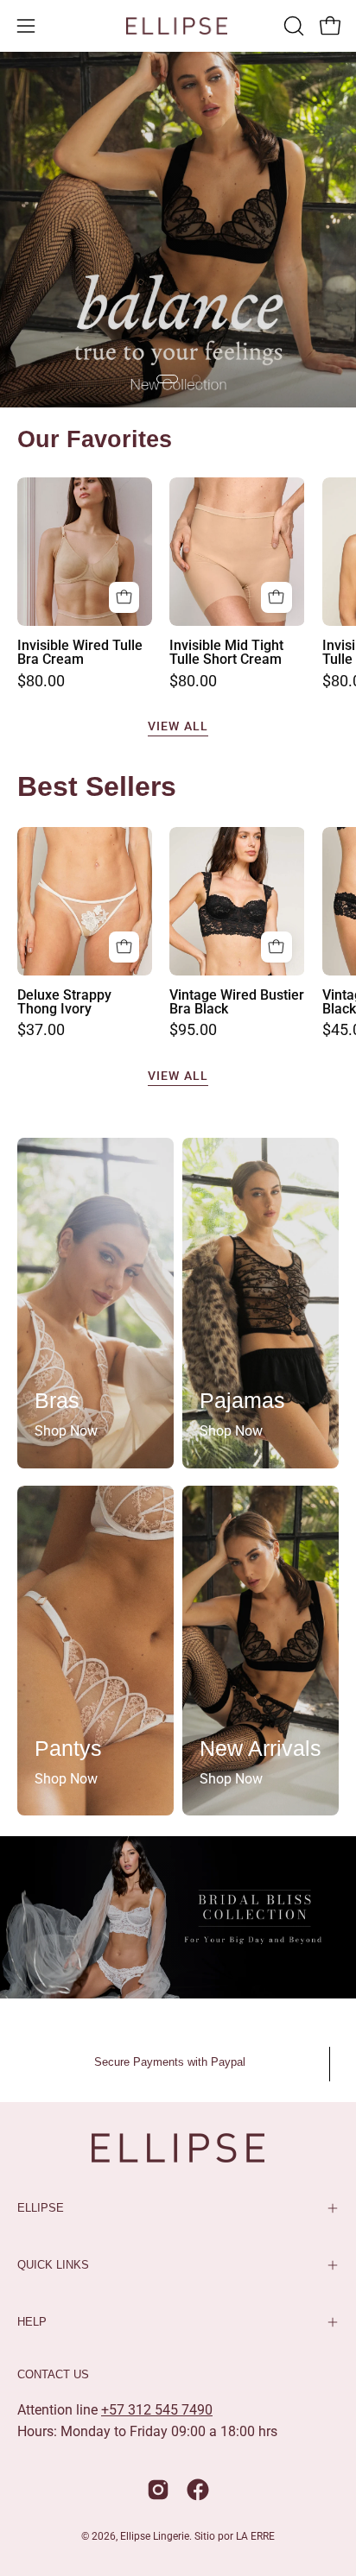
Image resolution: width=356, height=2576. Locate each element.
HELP (32, 2322)
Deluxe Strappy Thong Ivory (64, 1002)
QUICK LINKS (53, 2265)
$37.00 (41, 1031)
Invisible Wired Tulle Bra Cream (80, 653)
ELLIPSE (41, 2208)
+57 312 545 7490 (157, 2410)
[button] (292, 26)
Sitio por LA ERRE (235, 2536)
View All (178, 726)
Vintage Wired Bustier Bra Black (237, 1002)
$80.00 (41, 682)
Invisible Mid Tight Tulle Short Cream (226, 653)
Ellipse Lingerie (155, 2536)
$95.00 (193, 1031)
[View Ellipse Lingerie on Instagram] (158, 2490)
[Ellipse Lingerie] (178, 26)
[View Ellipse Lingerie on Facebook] (198, 2490)
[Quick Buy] (124, 597)
